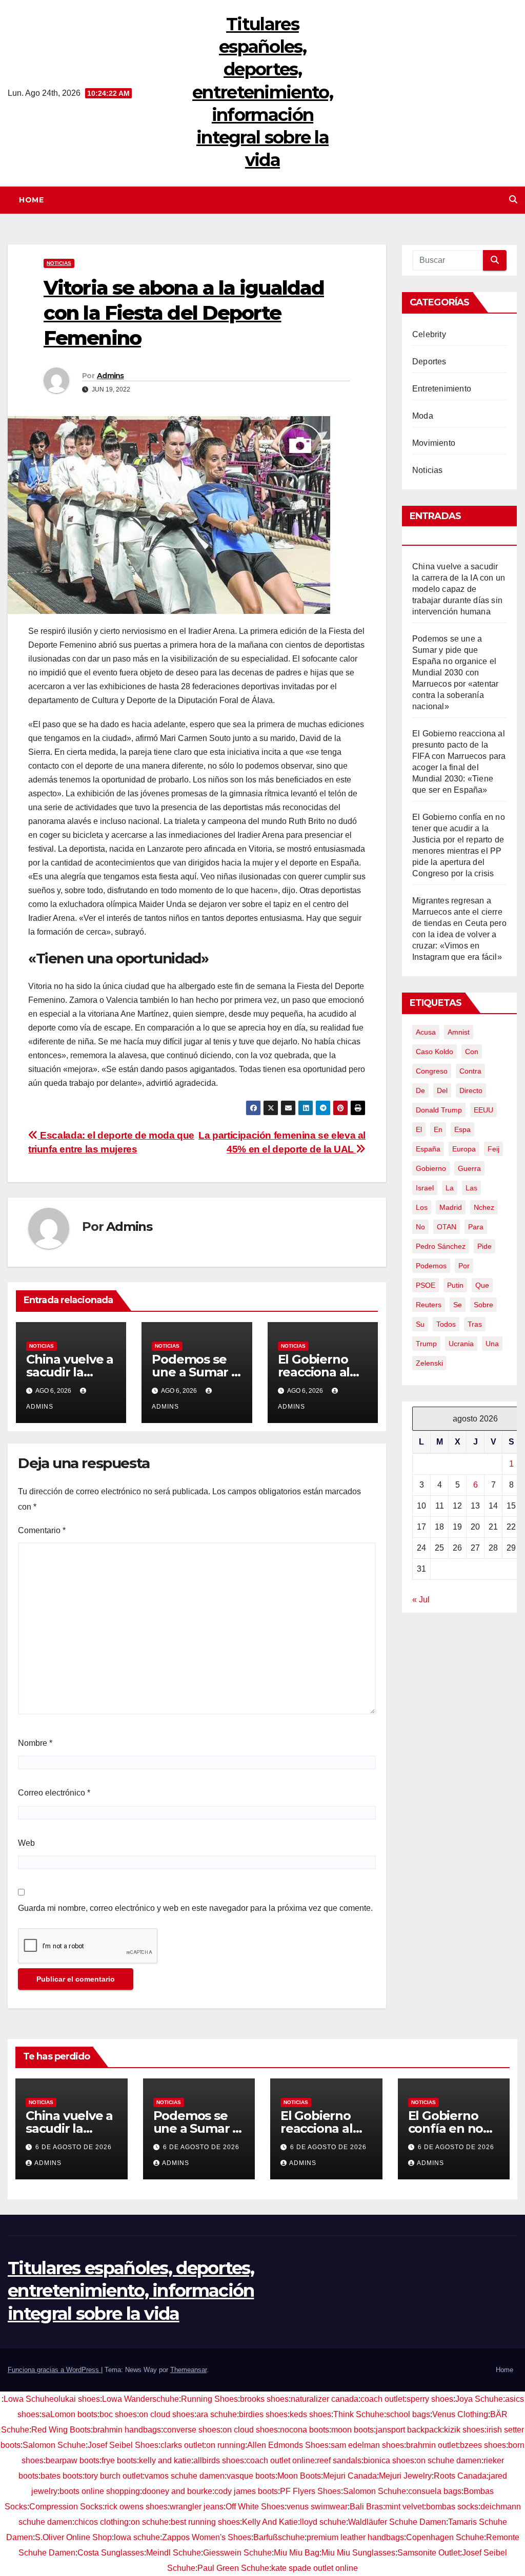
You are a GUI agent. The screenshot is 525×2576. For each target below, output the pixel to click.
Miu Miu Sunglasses (358, 2553)
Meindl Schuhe (174, 2553)
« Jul (421, 1600)
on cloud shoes (167, 2414)
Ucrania (461, 1344)
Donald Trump (439, 1110)
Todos (446, 1324)
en (438, 1129)
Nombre (35, 1743)
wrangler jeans (197, 2507)
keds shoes (310, 2414)
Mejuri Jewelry (405, 2476)
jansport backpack (409, 2430)
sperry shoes (430, 2399)
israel (425, 1188)
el (419, 1129)
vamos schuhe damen (185, 2476)
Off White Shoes (255, 2507)
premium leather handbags (355, 2537)
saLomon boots (69, 2414)
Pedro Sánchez (441, 1246)
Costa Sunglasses (111, 2553)
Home (31, 200)
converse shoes (192, 2430)
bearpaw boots (73, 2460)
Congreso (432, 1071)
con (472, 1052)
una (492, 1344)
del (442, 1090)
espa (462, 1129)
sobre (483, 1305)
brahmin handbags (127, 2430)
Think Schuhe (359, 2414)
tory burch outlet (114, 2476)
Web (26, 1843)
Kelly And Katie (270, 2522)
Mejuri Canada (350, 2476)
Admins (110, 376)
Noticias (59, 263)
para (476, 1227)
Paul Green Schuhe (233, 2568)
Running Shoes (209, 2399)
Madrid (451, 1207)
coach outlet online (280, 2460)
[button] (513, 200)
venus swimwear (317, 2507)
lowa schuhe (137, 2537)
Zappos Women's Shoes (207, 2537)
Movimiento (434, 443)
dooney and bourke (177, 2491)
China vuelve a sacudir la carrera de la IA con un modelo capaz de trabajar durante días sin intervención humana (459, 589)
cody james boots (246, 2491)
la (450, 1188)
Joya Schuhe (479, 2399)
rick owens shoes (136, 2507)
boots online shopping (100, 2491)
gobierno (431, 1168)
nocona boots (305, 2430)
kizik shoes (464, 2430)
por (464, 1266)
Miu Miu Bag (297, 2553)
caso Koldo (435, 1052)
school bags (408, 2414)
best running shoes (205, 2522)
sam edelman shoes (367, 2445)
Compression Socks (66, 2507)
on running (226, 2445)
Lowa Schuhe (29, 2399)
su (420, 1324)
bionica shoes (389, 2460)
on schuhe (150, 2522)
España (428, 1149)
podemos (431, 1266)
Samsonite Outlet (429, 2553)
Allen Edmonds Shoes (288, 2445)
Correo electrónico (54, 1793)
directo (471, 1090)
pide (484, 1246)
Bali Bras (366, 2507)
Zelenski (429, 1363)
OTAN (447, 1227)
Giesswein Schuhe (237, 2553)
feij (493, 1149)
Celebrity (429, 334)
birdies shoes (263, 2414)
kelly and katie (165, 2460)
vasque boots (251, 2476)
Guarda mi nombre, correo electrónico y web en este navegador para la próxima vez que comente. (195, 1908)
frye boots (119, 2460)
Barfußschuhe (279, 2537)
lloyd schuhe (323, 2522)
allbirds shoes (219, 2460)
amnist (459, 1032)
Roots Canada (460, 2476)
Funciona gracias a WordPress (54, 2370)
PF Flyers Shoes (310, 2491)
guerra (469, 1168)
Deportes (429, 362)
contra (470, 1071)
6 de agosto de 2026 (74, 2147)
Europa (464, 1149)
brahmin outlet (432, 2445)
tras (475, 1324)
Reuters (429, 1305)
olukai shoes (77, 2399)
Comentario (42, 1530)
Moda (423, 416)
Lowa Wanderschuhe (140, 2399)
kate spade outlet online (315, 2568)
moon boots (352, 2430)
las (471, 1188)
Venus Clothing (460, 2414)
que (482, 1285)
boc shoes (118, 2414)
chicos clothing (102, 2522)
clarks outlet (182, 2445)
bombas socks (452, 2507)
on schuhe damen (449, 2460)
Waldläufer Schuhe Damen (397, 2522)
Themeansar (188, 2370)
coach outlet (382, 2399)
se (458, 1305)
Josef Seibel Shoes (123, 2445)
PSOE (426, 1285)
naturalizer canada (325, 2399)
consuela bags (435, 2491)
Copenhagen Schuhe (445, 2537)
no (420, 1227)
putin (455, 1285)
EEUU (483, 1110)
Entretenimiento (442, 389)
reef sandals (339, 2460)
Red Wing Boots (61, 2430)
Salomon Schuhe (54, 2445)
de (420, 1090)
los (422, 1207)
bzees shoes (483, 2445)
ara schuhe (217, 2414)
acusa (426, 1032)
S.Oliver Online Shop (73, 2537)
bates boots (62, 2476)
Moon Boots (299, 2476)
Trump (426, 1344)
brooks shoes (264, 2399)
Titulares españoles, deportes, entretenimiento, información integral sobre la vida (262, 92)
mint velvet (405, 2507)
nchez (484, 1207)
